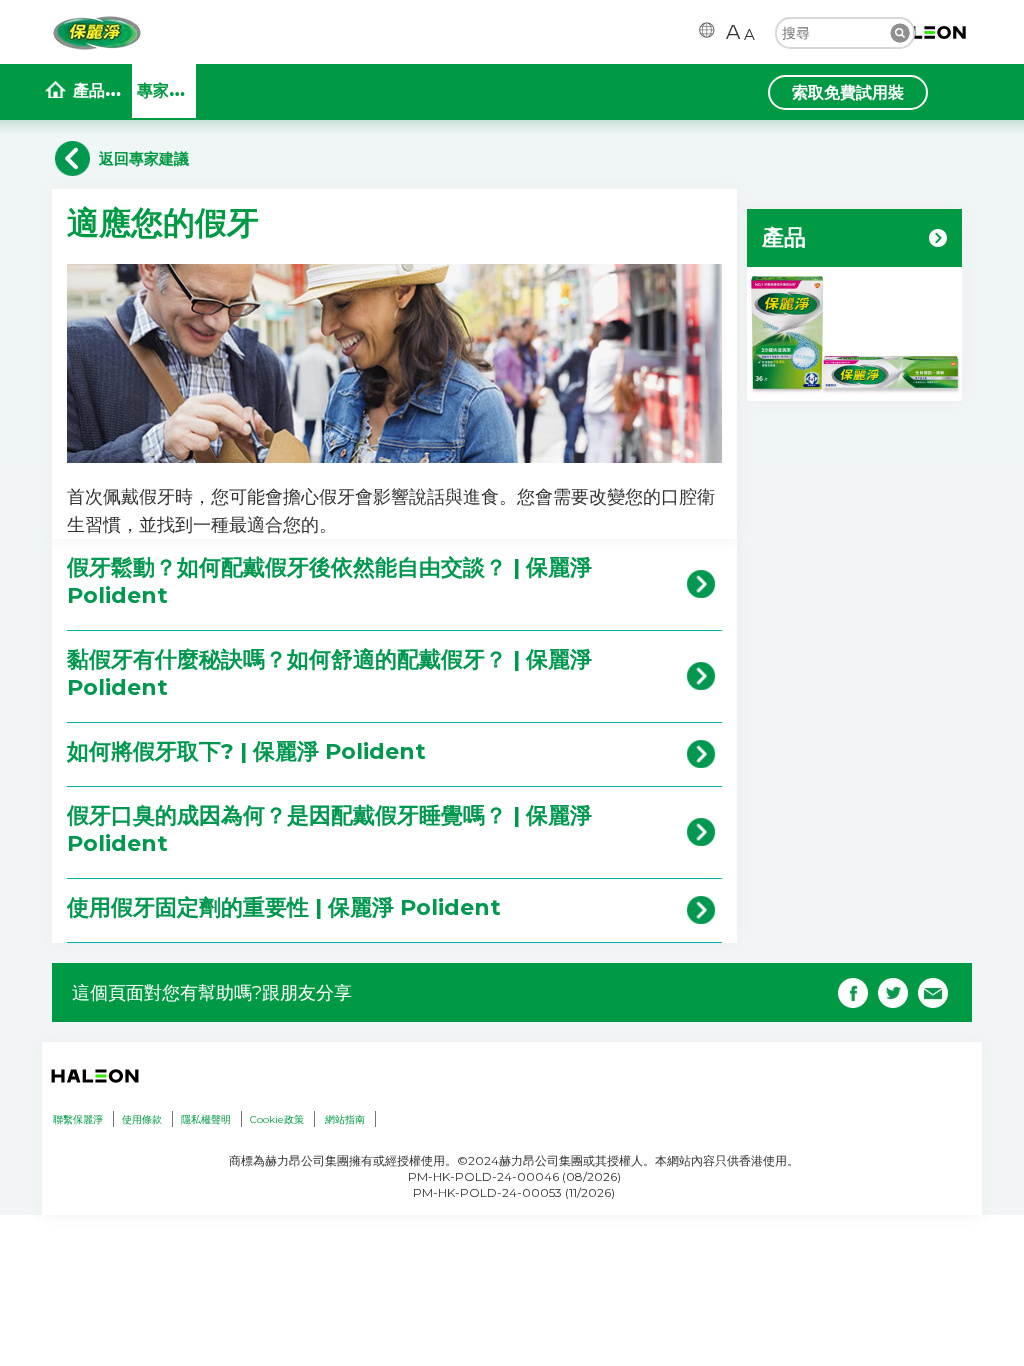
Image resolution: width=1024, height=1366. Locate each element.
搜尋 (900, 33)
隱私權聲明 (206, 1119)
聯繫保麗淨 (78, 1119)
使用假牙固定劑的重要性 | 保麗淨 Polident (284, 907)
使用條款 (142, 1119)
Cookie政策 (277, 1119)
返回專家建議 (144, 158)
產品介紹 (102, 90)
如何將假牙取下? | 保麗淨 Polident (246, 751)
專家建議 (166, 90)
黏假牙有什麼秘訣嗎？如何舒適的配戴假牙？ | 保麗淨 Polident (329, 673)
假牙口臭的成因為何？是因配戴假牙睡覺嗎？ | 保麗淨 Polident (329, 829)
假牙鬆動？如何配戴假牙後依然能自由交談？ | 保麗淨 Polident (329, 581)
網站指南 (345, 1119)
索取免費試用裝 (848, 92)
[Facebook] (853, 991)
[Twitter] (893, 991)
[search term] (845, 32)
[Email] (933, 991)
